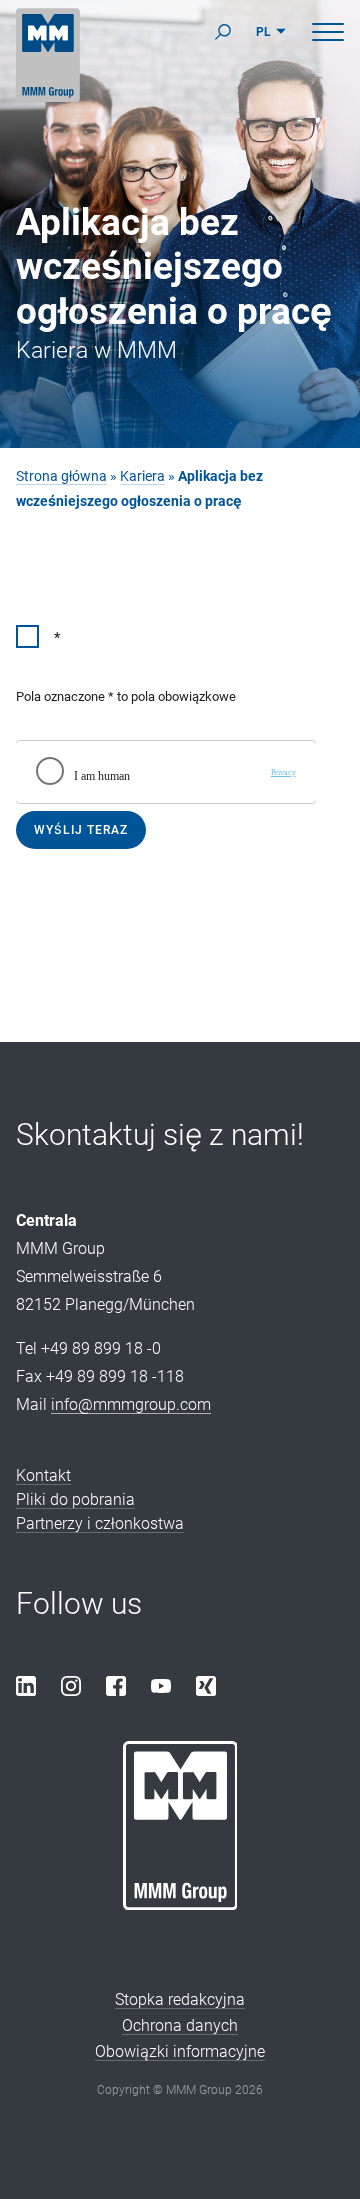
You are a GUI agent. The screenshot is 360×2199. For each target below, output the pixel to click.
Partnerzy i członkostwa (100, 1523)
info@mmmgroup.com (131, 1404)
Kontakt (43, 1475)
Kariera (142, 476)
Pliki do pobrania (75, 1499)
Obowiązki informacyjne (180, 2051)
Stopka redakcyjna (180, 1999)
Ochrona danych (180, 2025)
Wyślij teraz (81, 830)
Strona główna (61, 476)
